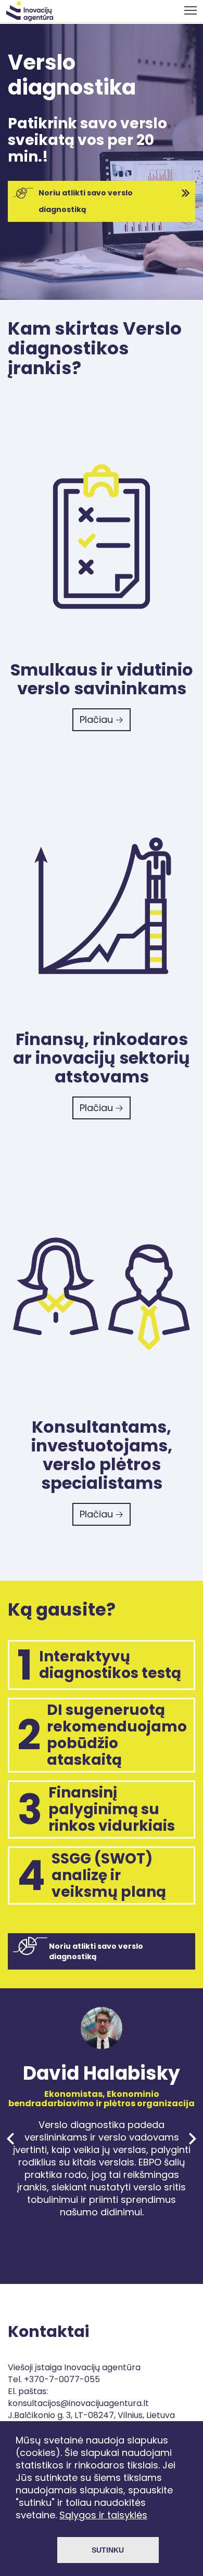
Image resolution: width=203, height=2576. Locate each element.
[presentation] (10, 2139)
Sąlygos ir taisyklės (103, 2515)
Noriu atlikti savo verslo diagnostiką (86, 201)
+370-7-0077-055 (62, 2379)
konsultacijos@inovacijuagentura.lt (78, 2403)
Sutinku (108, 2550)
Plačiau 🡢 (102, 719)
